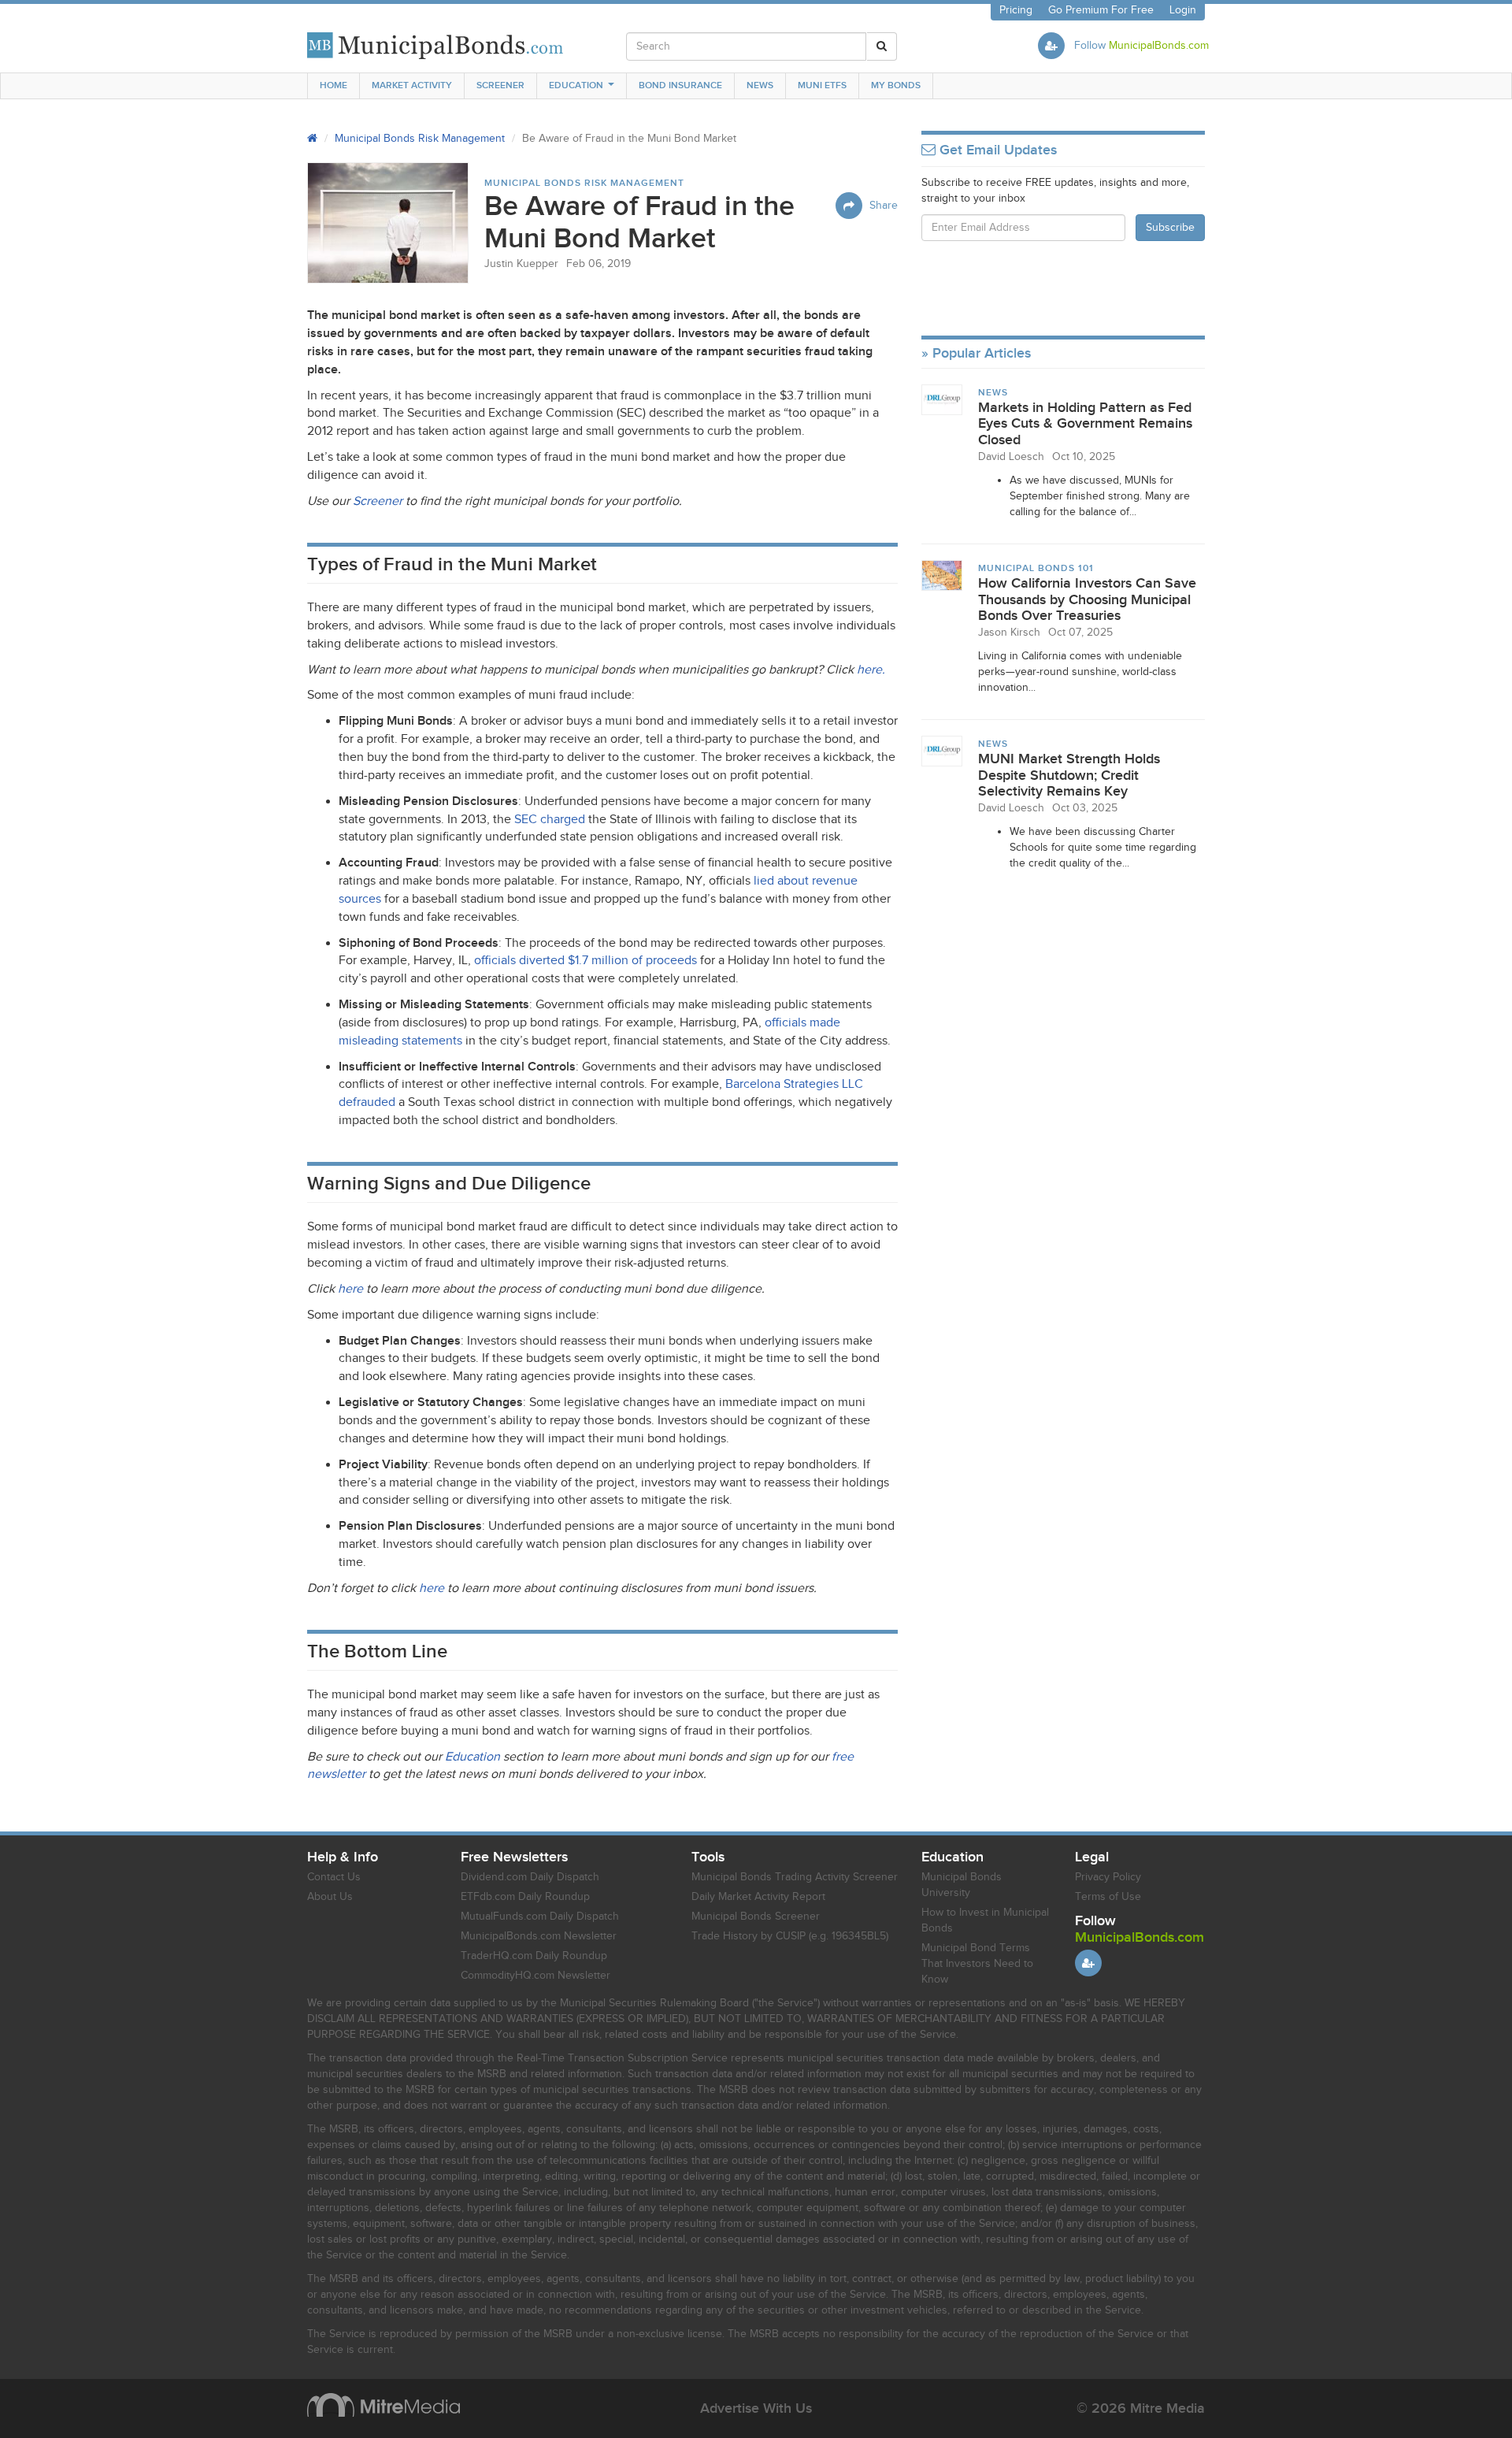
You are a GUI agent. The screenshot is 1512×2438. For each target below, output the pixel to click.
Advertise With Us (756, 2408)
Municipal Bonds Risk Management (420, 139)
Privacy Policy (1108, 1877)
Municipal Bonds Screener (756, 1917)
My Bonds (896, 85)
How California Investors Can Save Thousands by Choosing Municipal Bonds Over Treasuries (1087, 599)
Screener (500, 85)
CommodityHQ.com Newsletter (535, 1976)
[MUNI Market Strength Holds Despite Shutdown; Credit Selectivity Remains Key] (942, 751)
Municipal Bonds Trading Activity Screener (795, 1877)
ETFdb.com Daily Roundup (525, 1897)
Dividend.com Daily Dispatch (530, 1877)
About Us (330, 1897)
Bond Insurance (680, 85)
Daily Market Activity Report (758, 1897)
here (350, 1289)
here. (871, 670)
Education (576, 85)
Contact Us (334, 1877)
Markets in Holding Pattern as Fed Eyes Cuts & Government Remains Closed (1085, 424)
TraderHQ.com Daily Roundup (534, 1956)
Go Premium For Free (1101, 10)
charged (550, 820)
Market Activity (412, 85)
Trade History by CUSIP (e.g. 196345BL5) (790, 1936)
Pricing (1016, 10)
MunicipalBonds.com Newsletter (539, 1936)
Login (1183, 10)
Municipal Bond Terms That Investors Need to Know (977, 1964)
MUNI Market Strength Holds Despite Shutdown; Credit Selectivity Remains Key (1069, 775)
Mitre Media (384, 2405)
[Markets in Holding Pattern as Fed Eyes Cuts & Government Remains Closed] (942, 399)
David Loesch (1011, 457)
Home (334, 85)
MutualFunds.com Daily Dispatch (540, 1917)
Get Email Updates (996, 150)
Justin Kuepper (521, 264)
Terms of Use (1108, 1897)
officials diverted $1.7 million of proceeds (586, 961)
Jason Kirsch (1009, 633)
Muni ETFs (822, 85)
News (760, 85)
